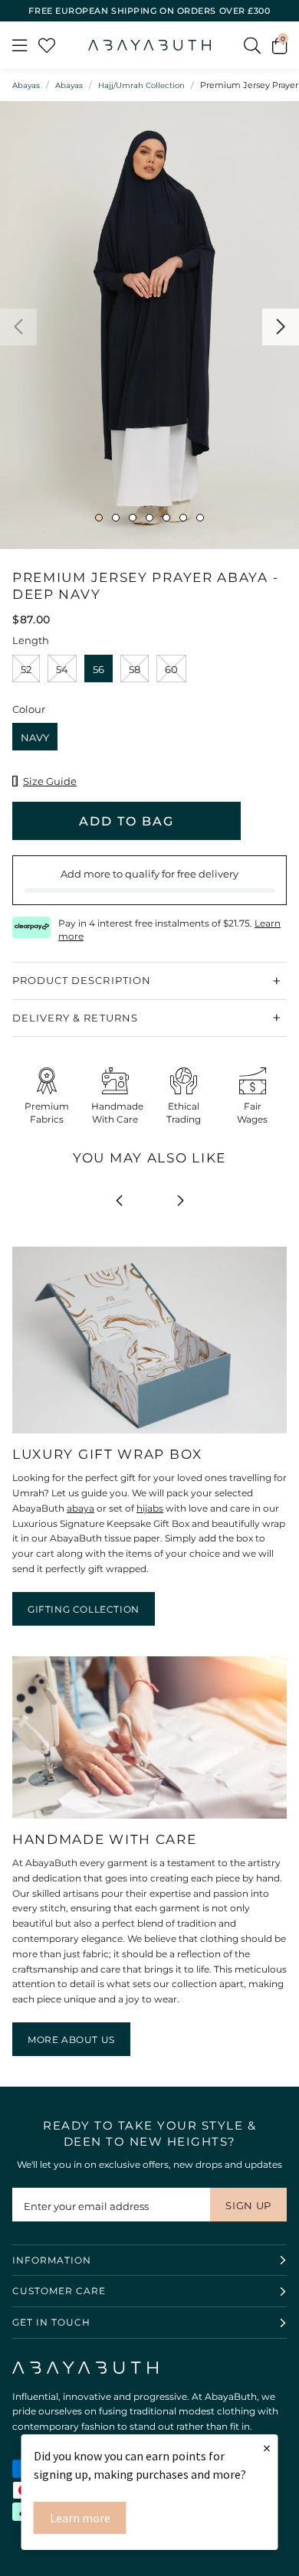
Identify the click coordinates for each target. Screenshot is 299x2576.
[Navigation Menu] (20, 45)
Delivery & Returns (75, 1018)
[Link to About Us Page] (149, 1819)
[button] (279, 45)
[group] (149, 325)
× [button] (267, 2448)
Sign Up (248, 2205)
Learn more (80, 2518)
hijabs (150, 1508)
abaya (80, 1508)
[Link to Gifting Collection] (149, 1434)
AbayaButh (149, 45)
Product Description (82, 980)
